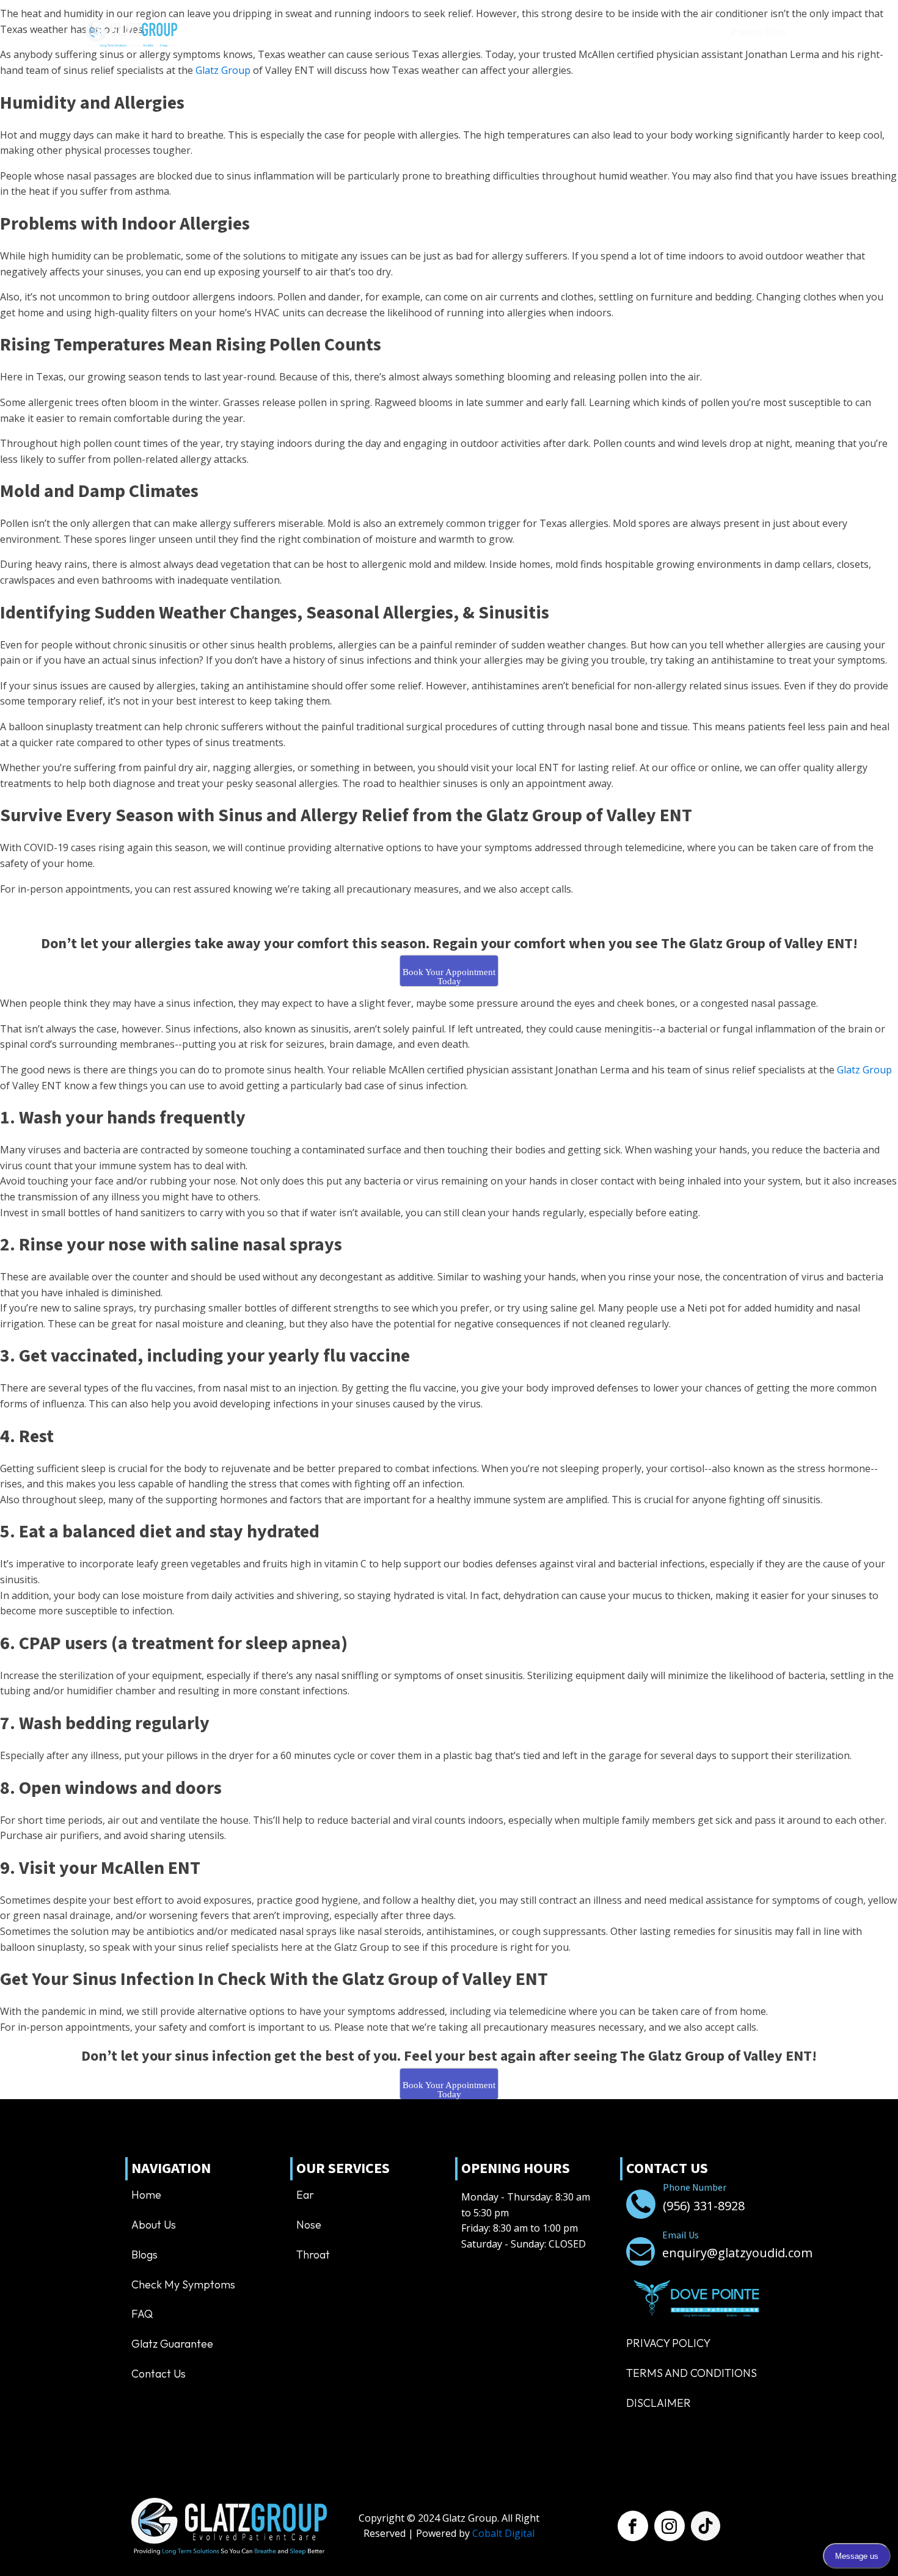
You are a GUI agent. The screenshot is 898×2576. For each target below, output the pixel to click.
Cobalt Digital (503, 2533)
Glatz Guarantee (172, 2344)
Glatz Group (223, 70)
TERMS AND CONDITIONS (692, 2373)
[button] (663, 34)
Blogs (144, 2255)
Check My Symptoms (183, 2284)
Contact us (569, 33)
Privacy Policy (668, 2343)
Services (294, 33)
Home (203, 33)
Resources (496, 33)
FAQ (142, 2314)
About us (245, 33)
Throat (313, 2255)
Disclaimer (659, 2403)
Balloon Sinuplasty (379, 33)
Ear (305, 2195)
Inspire (447, 33)
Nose (309, 2225)
